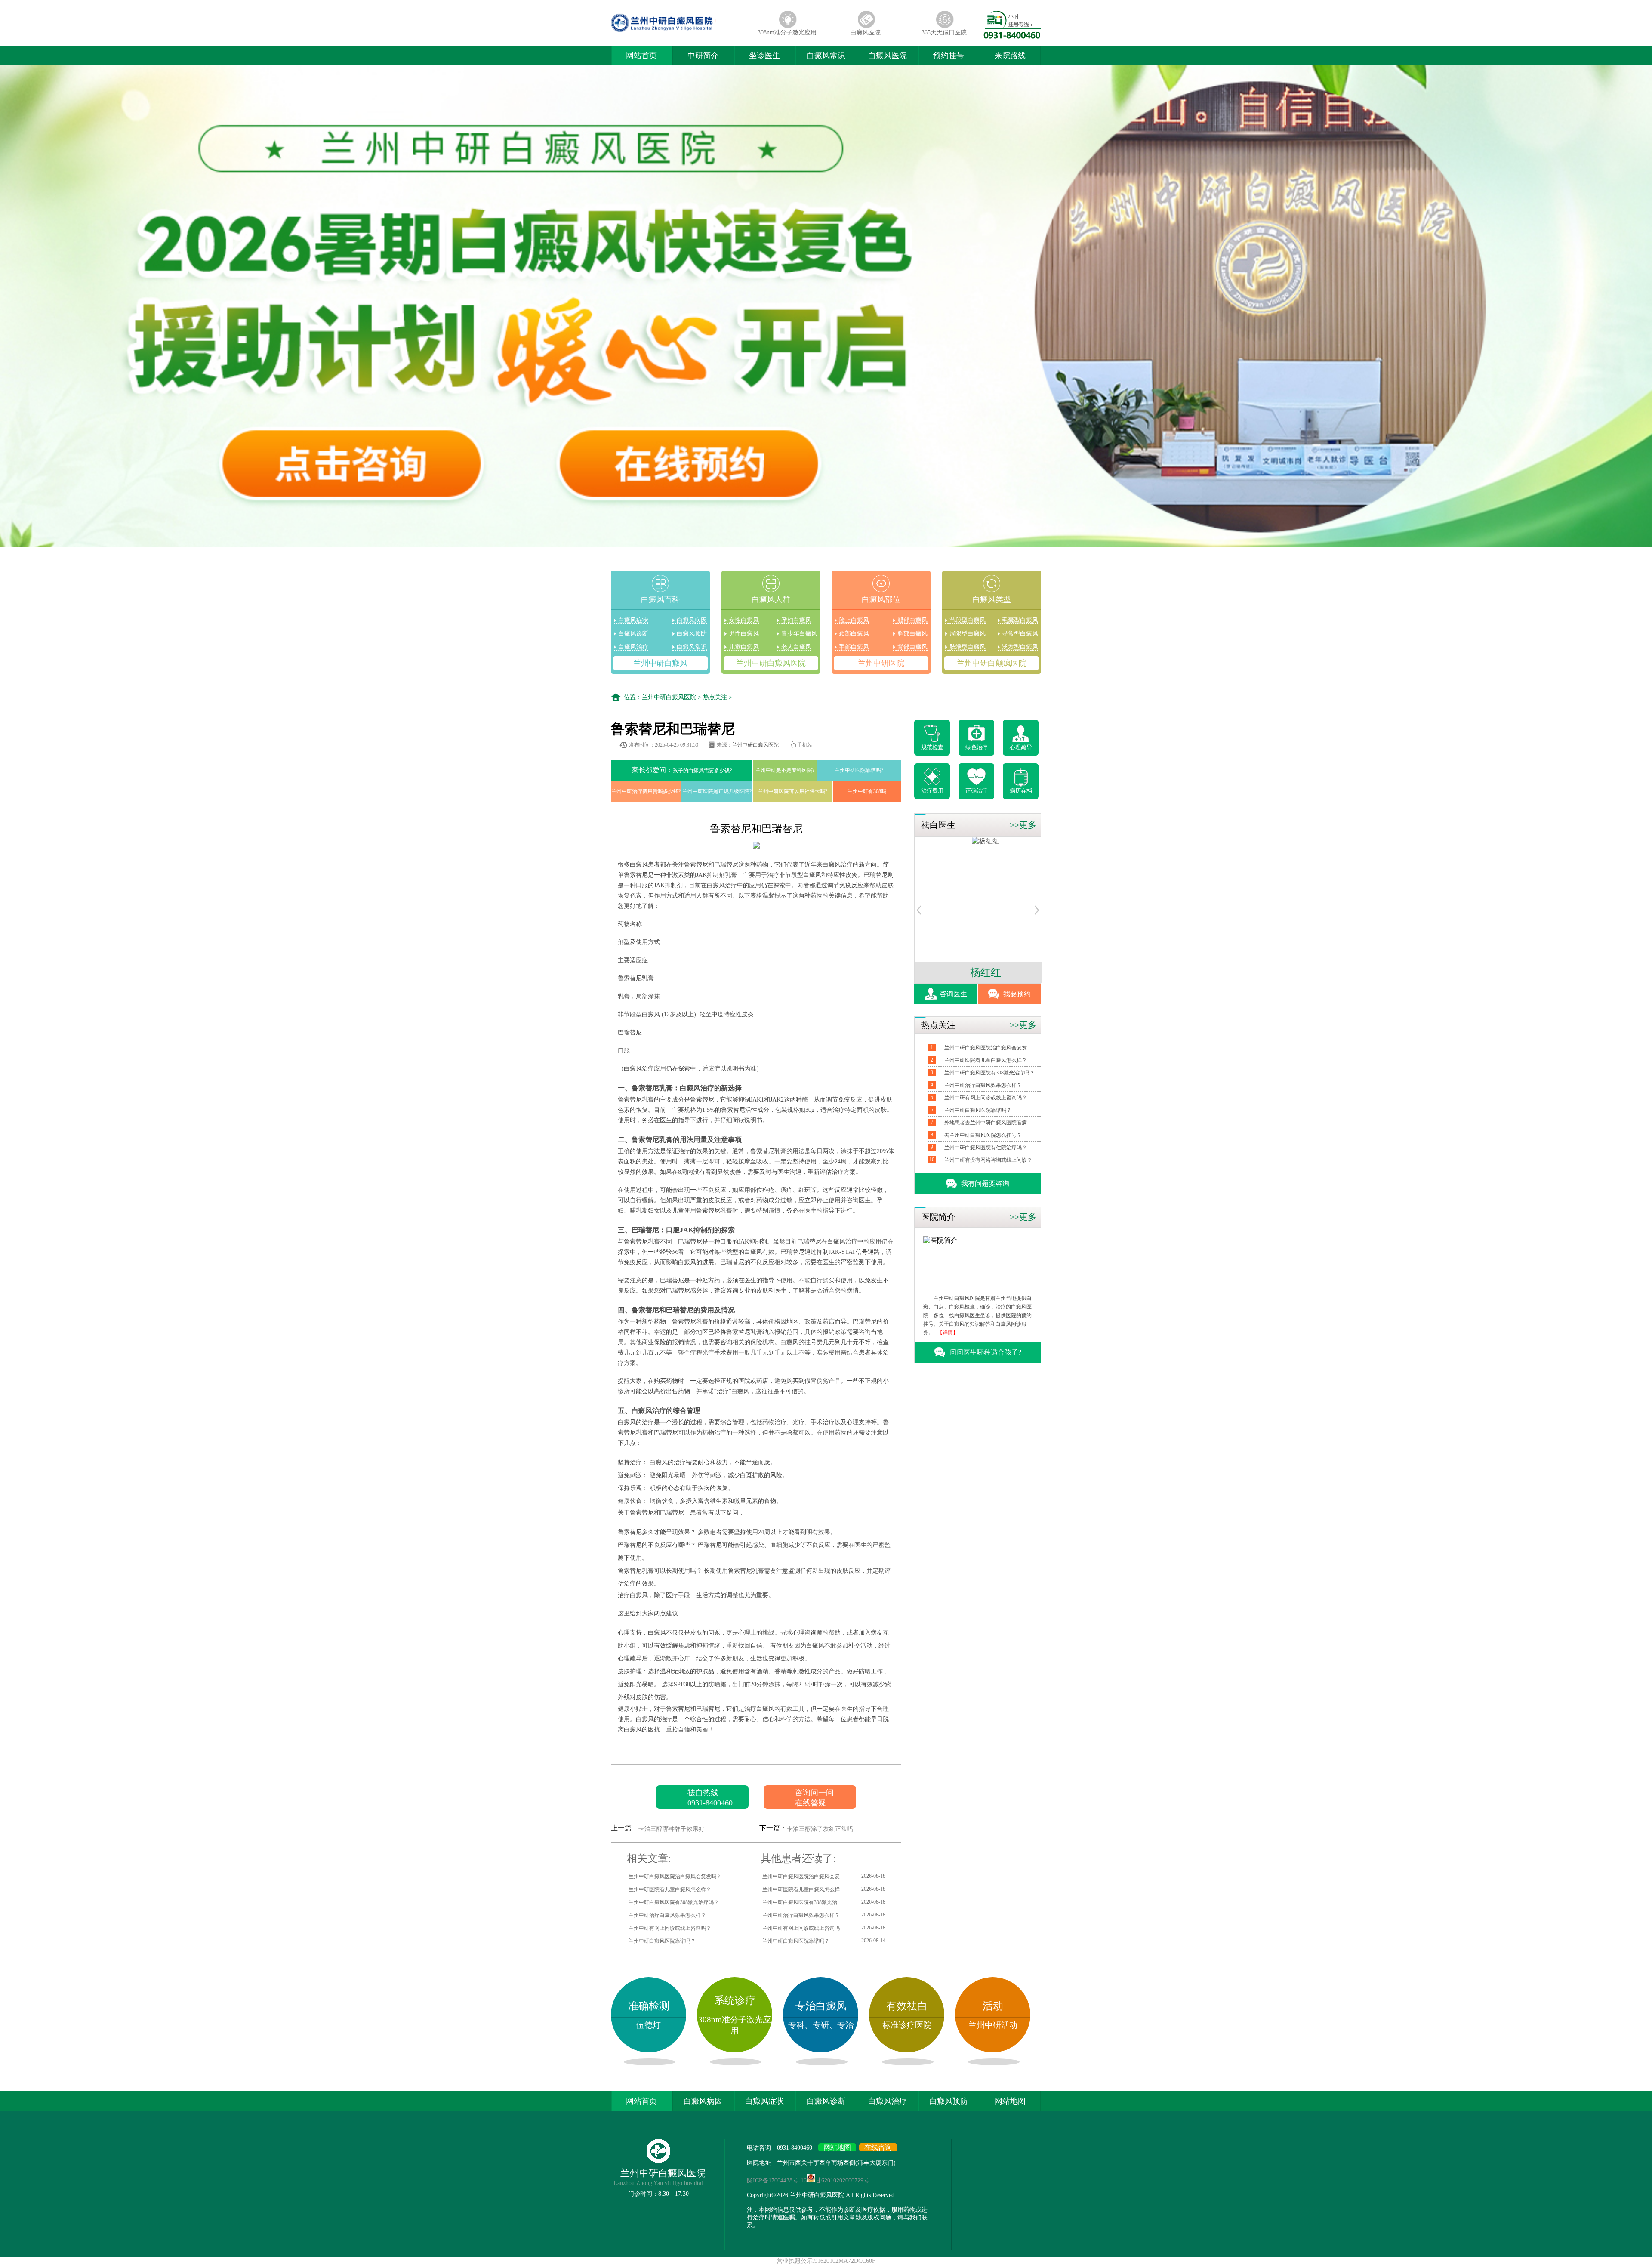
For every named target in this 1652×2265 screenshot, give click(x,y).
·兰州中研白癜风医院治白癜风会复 (823, 1876)
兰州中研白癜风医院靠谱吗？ (978, 1110)
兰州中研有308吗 (867, 791)
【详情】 (948, 1333)
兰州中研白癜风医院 (771, 663)
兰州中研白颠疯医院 (992, 663)
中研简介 (703, 56)
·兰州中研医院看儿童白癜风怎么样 (823, 1889)
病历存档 (1021, 791)
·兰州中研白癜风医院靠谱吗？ (661, 1941)
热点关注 (715, 697)
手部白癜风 (854, 647)
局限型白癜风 (968, 634)
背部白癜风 (912, 647)
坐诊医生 (764, 56)
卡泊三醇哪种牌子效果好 (672, 1829)
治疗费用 (932, 791)
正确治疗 (977, 791)
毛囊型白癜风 (1020, 620)
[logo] (679, 32)
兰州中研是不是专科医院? (785, 770)
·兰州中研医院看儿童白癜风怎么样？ (669, 1889)
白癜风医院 (866, 32)
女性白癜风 (744, 620)
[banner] (826, 307)
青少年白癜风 (799, 634)
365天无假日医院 (944, 32)
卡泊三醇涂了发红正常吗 (820, 1829)
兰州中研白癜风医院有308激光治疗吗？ (989, 1073)
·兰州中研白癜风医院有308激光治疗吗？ (673, 1902)
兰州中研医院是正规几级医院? (717, 791)
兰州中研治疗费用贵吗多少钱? (646, 791)
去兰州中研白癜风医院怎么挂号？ (983, 1135)
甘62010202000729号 (842, 2180)
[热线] (1012, 36)
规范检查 (932, 747)
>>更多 (1023, 825)
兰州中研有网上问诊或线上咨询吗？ (986, 1098)
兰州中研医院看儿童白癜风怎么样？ (986, 1060)
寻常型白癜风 (1020, 634)
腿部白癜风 (912, 620)
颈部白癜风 (854, 634)
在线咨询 (878, 2147)
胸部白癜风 (912, 634)
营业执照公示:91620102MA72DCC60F (826, 2261)
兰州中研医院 (881, 663)
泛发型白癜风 (1020, 647)
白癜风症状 (633, 620)
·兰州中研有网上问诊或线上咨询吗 (823, 1928)
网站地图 (1010, 2101)
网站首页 (641, 56)
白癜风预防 (692, 634)
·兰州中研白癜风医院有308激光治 (823, 1902)
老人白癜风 (796, 647)
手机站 (805, 745)
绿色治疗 (977, 747)
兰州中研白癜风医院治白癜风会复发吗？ (989, 1048)
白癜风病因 (692, 620)
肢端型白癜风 (968, 647)
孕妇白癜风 (796, 620)
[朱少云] (978, 841)
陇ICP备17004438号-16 (777, 2180)
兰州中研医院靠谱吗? (859, 770)
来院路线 (1010, 56)
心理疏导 (1021, 747)
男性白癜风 (744, 634)
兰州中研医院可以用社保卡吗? (793, 791)
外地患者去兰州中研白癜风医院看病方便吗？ (989, 1123)
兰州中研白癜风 (660, 663)
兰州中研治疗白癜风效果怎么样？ (983, 1085)
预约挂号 (949, 56)
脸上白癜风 (854, 620)
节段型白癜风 (968, 620)
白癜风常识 (826, 56)
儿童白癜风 (744, 647)
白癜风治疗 (633, 647)
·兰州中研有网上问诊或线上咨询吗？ (669, 1928)
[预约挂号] (919, 912)
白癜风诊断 (633, 634)
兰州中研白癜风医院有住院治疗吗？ (986, 1148)
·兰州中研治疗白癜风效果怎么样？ (666, 1915)
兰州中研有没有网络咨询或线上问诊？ (988, 1160)
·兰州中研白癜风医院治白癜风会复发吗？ (674, 1876)
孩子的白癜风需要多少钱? (682, 770)
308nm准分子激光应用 (787, 32)
